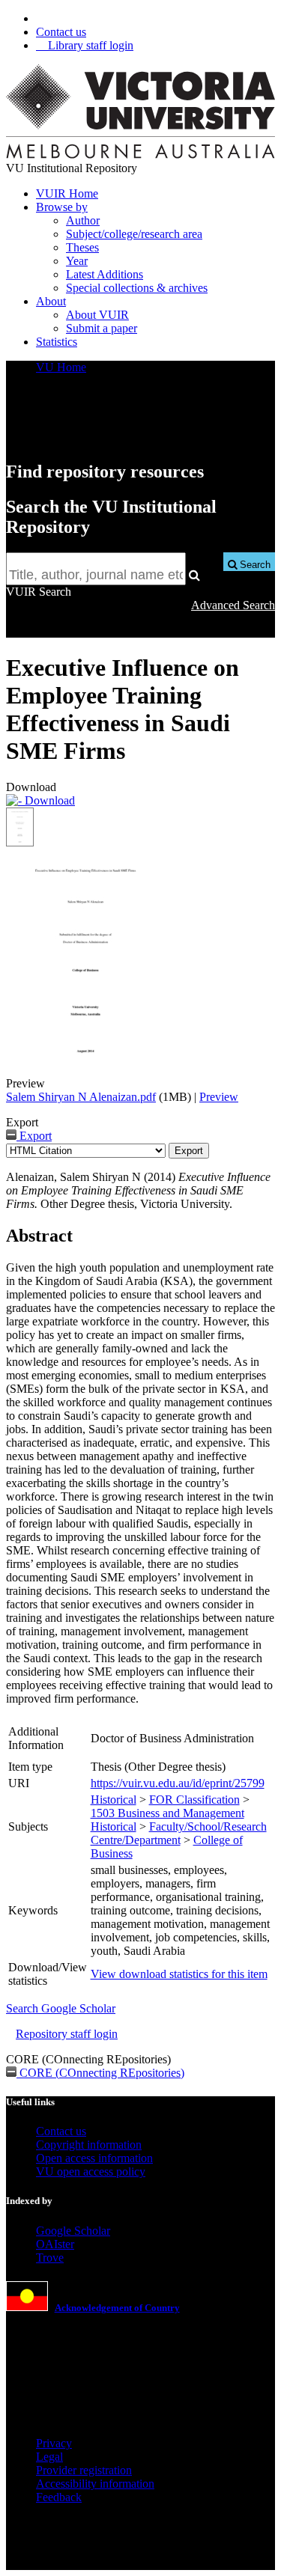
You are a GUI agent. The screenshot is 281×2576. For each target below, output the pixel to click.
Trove (50, 2258)
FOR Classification (194, 1800)
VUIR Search (39, 592)
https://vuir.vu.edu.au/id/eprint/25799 (178, 1783)
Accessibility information (95, 2484)
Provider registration (84, 2470)
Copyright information (89, 2145)
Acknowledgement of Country (117, 2308)
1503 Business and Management (167, 1813)
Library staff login (89, 45)
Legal (49, 2457)
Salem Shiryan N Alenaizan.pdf (81, 1097)
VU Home (61, 367)
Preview (219, 1097)
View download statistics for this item (179, 1974)
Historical (114, 1800)
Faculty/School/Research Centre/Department (179, 1833)
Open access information (94, 2158)
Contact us (61, 32)
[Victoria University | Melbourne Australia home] (140, 155)
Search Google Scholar (61, 2008)
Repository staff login (67, 2034)
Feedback (59, 2497)
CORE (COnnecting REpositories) (100, 2073)
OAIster (55, 2244)
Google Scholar (73, 2231)
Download (48, 800)
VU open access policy (91, 2171)
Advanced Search (233, 605)
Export (34, 1136)
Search (254, 565)
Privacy (54, 2443)
